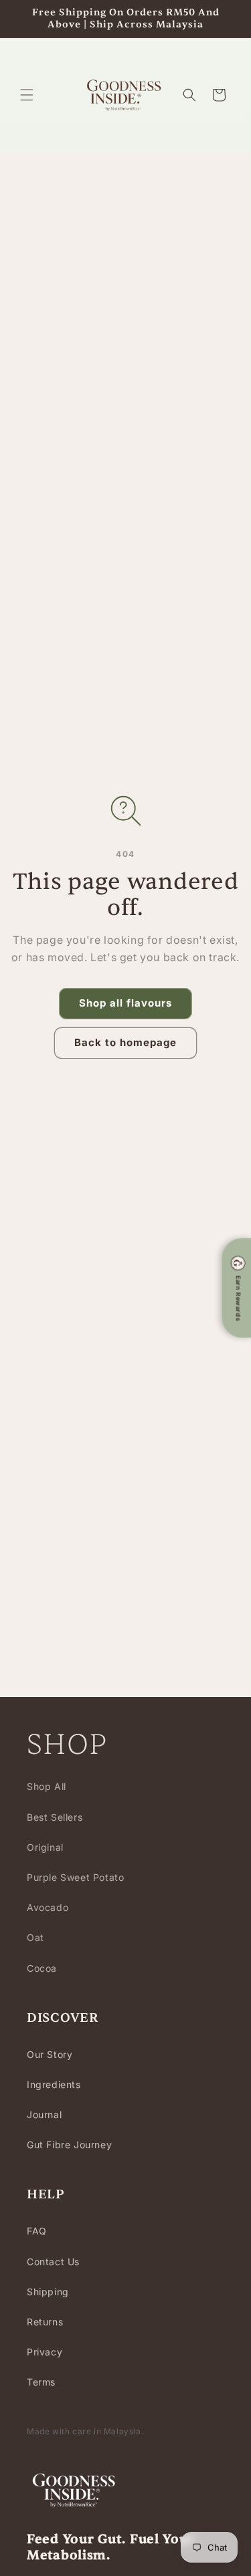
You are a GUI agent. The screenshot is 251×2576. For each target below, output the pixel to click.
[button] (27, 95)
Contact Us (53, 2262)
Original (45, 1847)
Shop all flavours (125, 1003)
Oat (35, 1937)
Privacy (45, 2352)
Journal (44, 2114)
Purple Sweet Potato (75, 1877)
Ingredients (54, 2084)
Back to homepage (125, 1042)
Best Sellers (55, 1817)
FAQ (37, 2231)
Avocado (48, 1907)
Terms (41, 2382)
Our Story (50, 2054)
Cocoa (42, 1968)
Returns (45, 2322)
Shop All (47, 1786)
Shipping (48, 2292)
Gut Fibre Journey (69, 2145)
